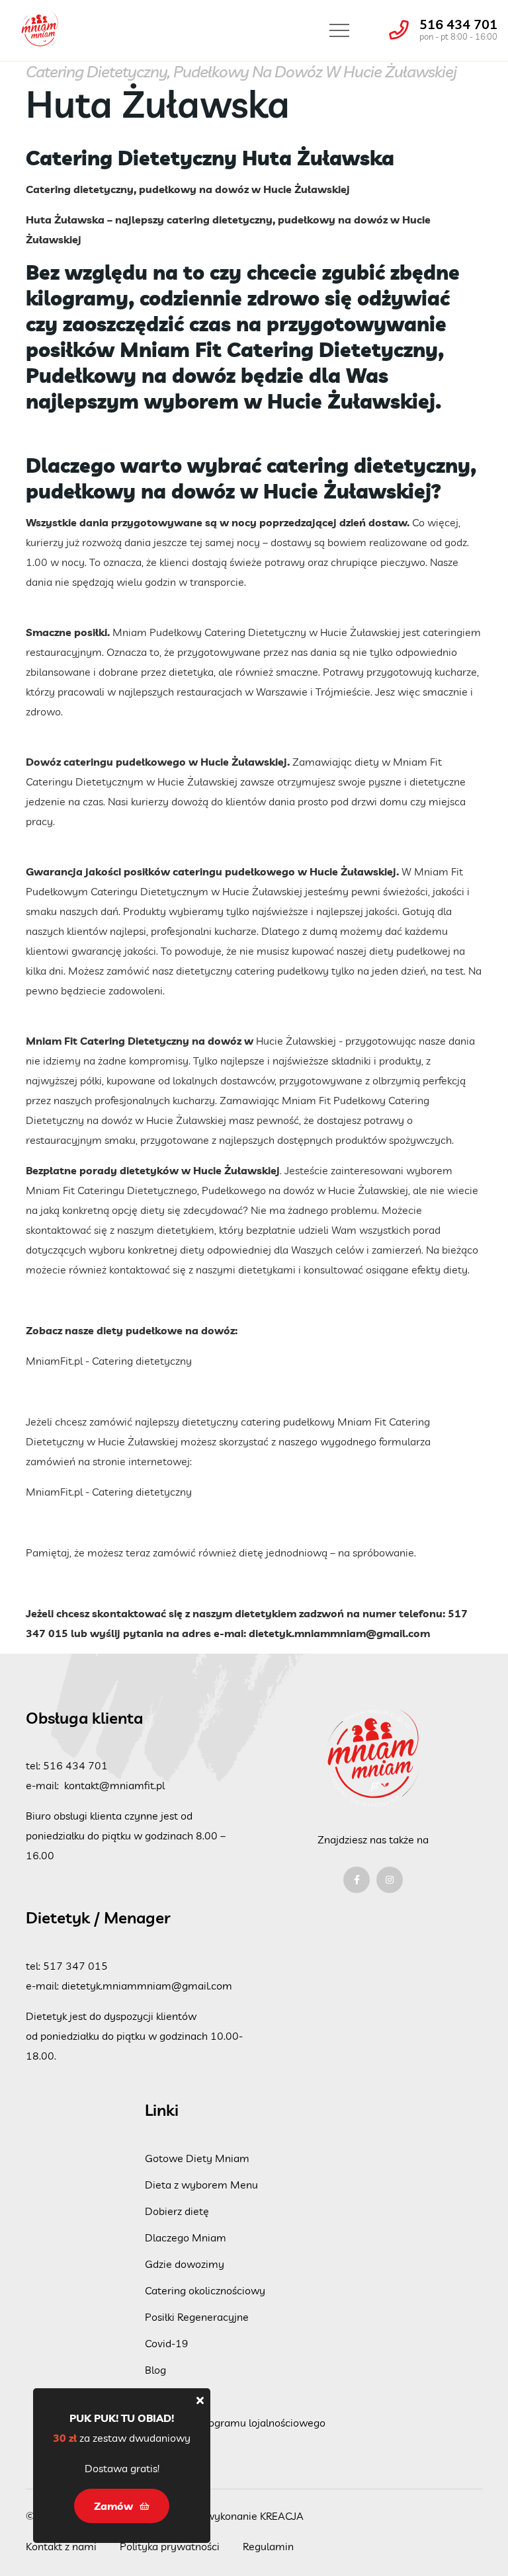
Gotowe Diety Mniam (197, 2158)
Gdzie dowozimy (185, 2264)
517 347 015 (75, 1966)
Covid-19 (167, 2343)
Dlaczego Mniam (186, 2237)
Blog (155, 2370)
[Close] (200, 2400)
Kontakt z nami (61, 2546)
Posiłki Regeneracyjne (197, 2317)
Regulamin (268, 2546)
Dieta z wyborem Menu (201, 2185)
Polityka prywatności (170, 2546)
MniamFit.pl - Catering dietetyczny (109, 1361)
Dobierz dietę (177, 2211)
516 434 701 (458, 24)
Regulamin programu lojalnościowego (235, 2423)
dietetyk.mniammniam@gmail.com (339, 1633)
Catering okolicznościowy (205, 2290)
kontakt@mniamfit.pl (114, 1785)
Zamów (163, 2396)
